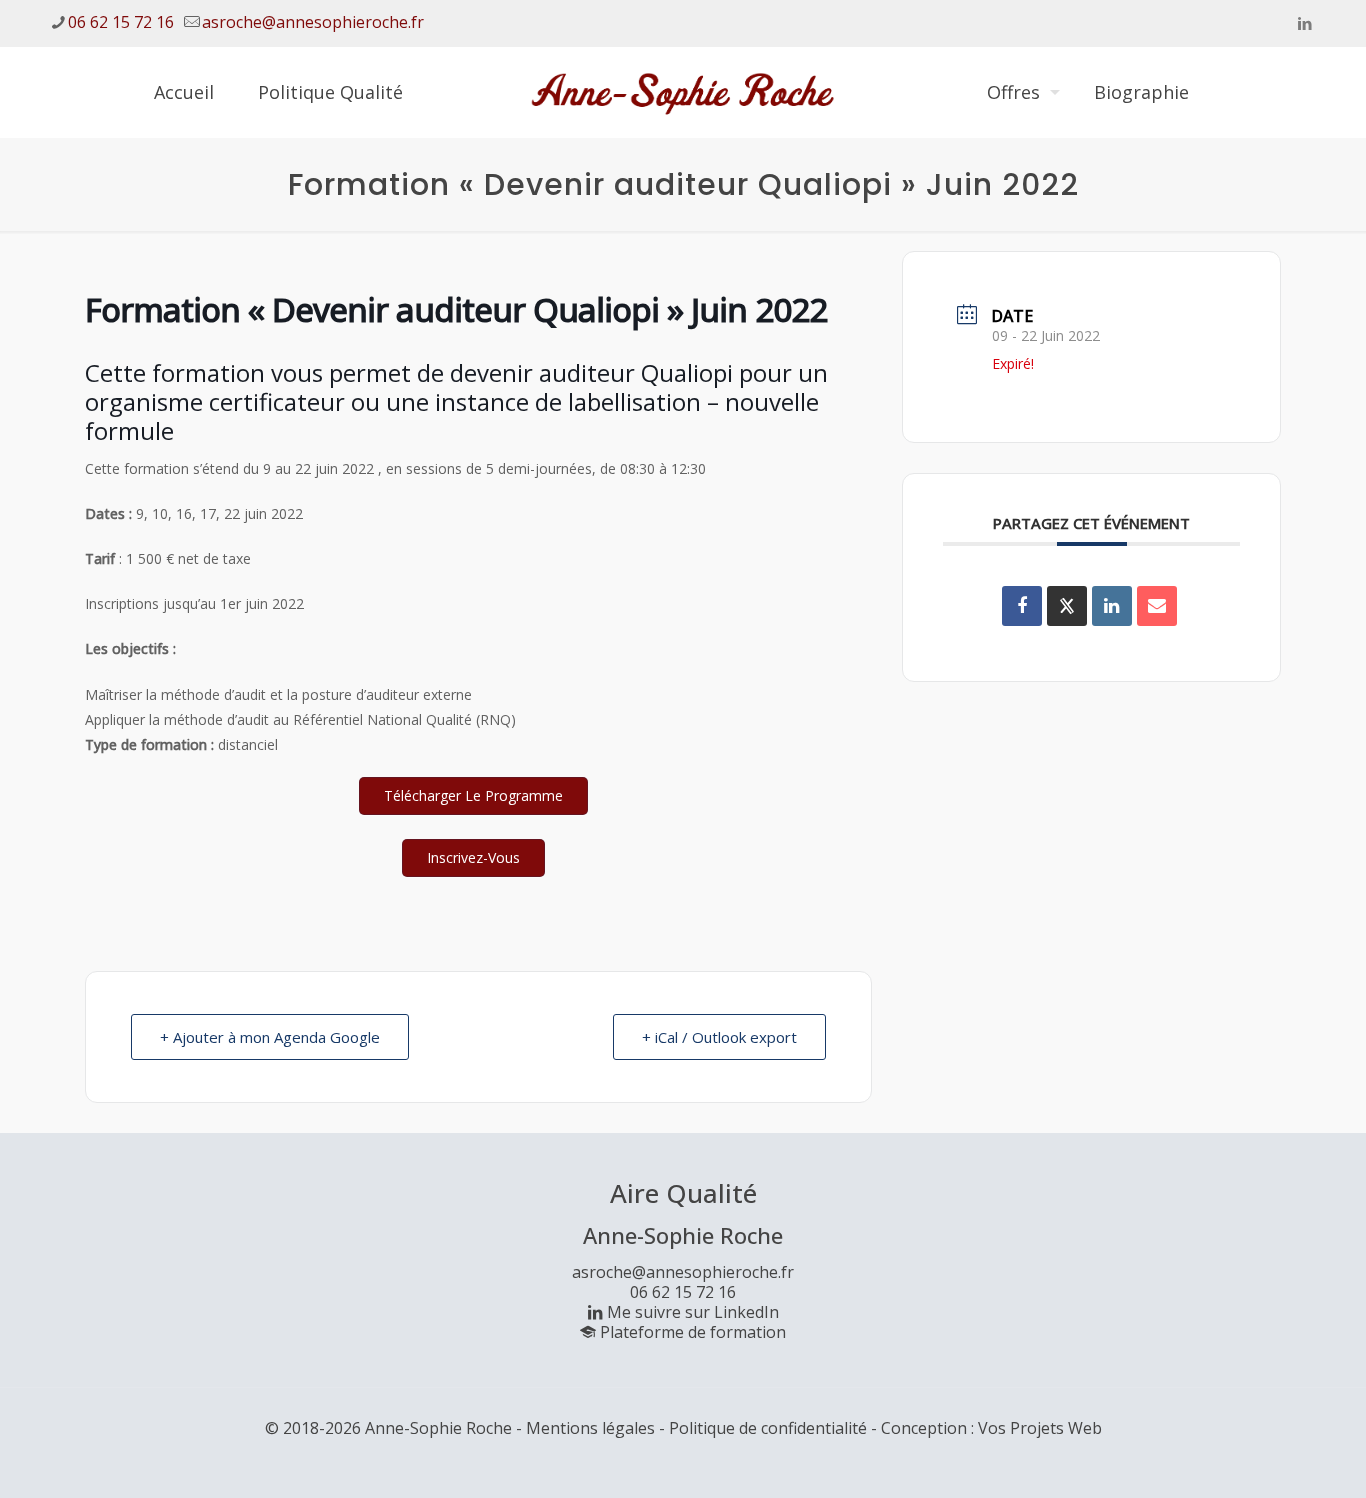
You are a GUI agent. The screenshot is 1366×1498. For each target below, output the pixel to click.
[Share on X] (1067, 606)
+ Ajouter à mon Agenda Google (270, 1037)
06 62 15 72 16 (121, 22)
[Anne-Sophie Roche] (682, 92)
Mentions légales (590, 1428)
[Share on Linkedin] (1112, 606)
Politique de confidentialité (768, 1428)
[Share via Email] (1157, 606)
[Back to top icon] (1270, 1457)
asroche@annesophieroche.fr (313, 22)
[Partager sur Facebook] (1022, 606)
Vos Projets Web (1040, 1428)
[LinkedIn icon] (1304, 23)
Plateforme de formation (693, 1332)
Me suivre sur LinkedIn (693, 1312)
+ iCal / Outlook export (719, 1037)
